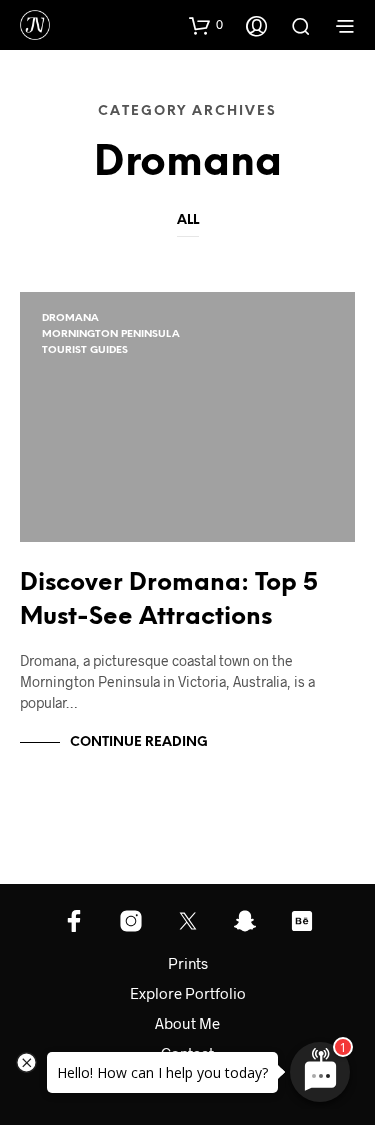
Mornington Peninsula (111, 334)
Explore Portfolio (188, 993)
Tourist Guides (85, 350)
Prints (188, 963)
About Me (187, 1023)
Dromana (70, 318)
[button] (206, 25)
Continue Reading (139, 742)
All (188, 220)
